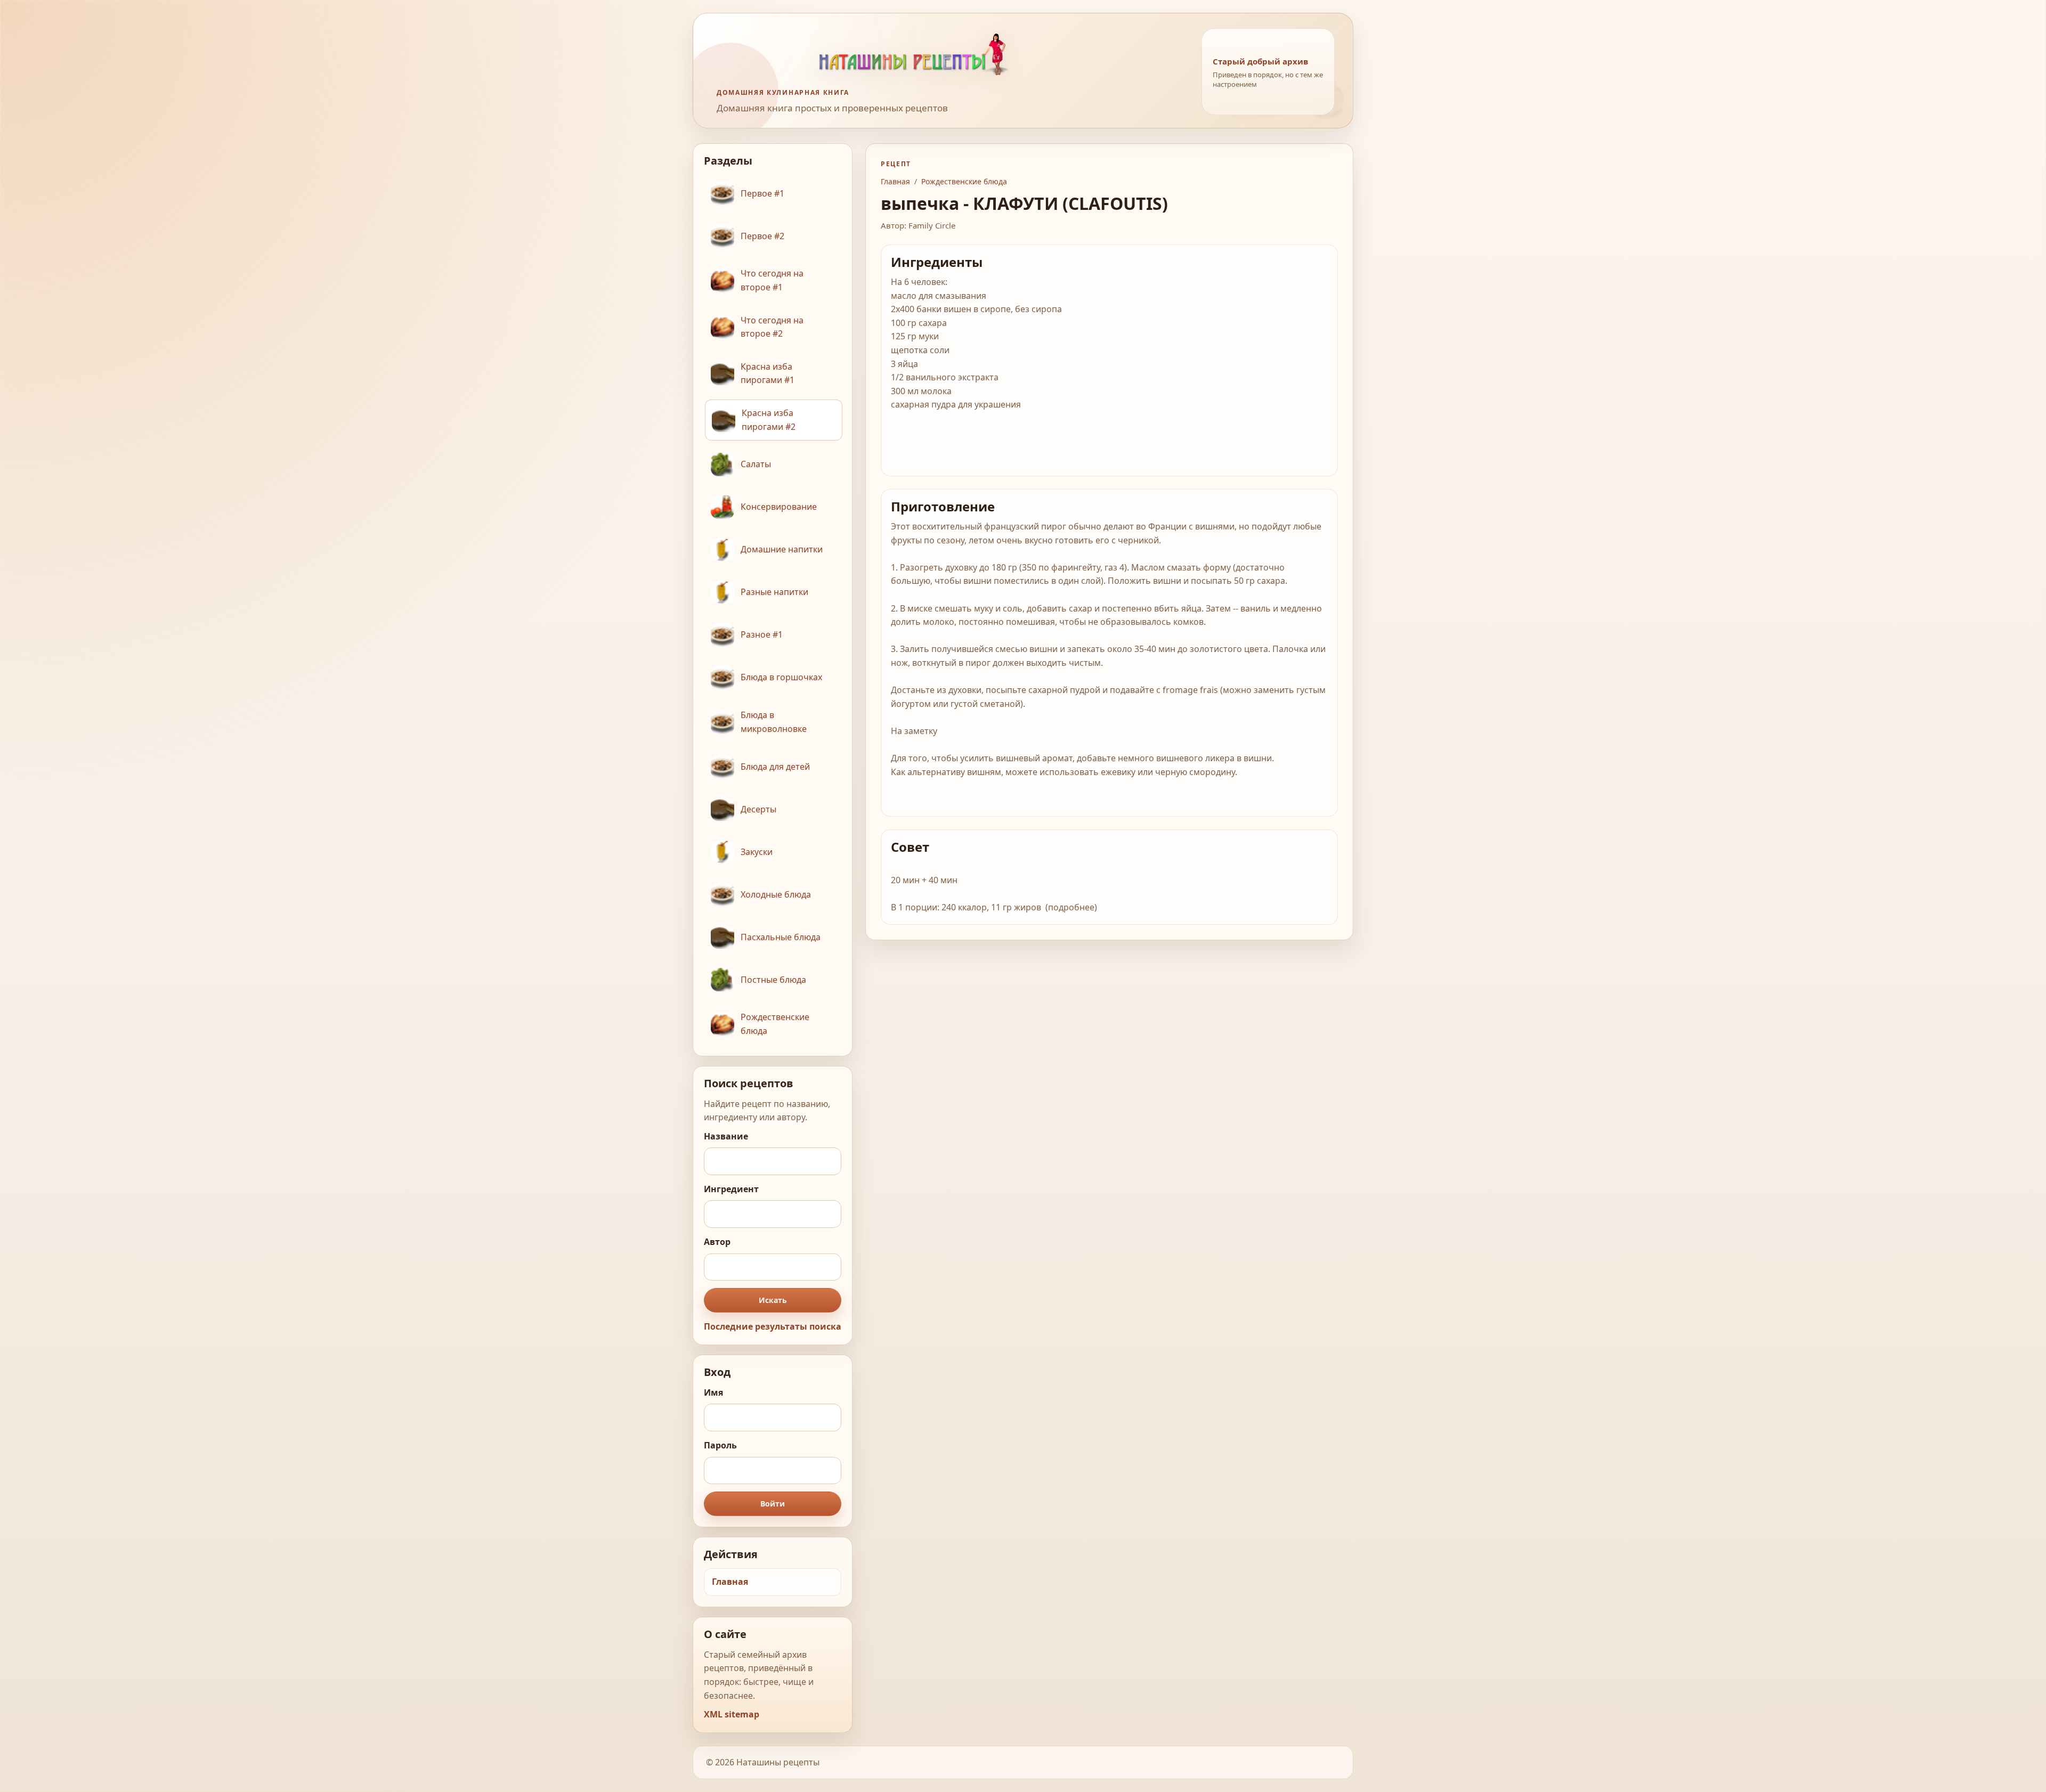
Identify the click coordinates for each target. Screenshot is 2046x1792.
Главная (730, 1582)
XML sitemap (732, 1714)
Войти (773, 1504)
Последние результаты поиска (773, 1326)
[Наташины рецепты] (949, 54)
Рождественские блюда (964, 181)
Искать (773, 1300)
